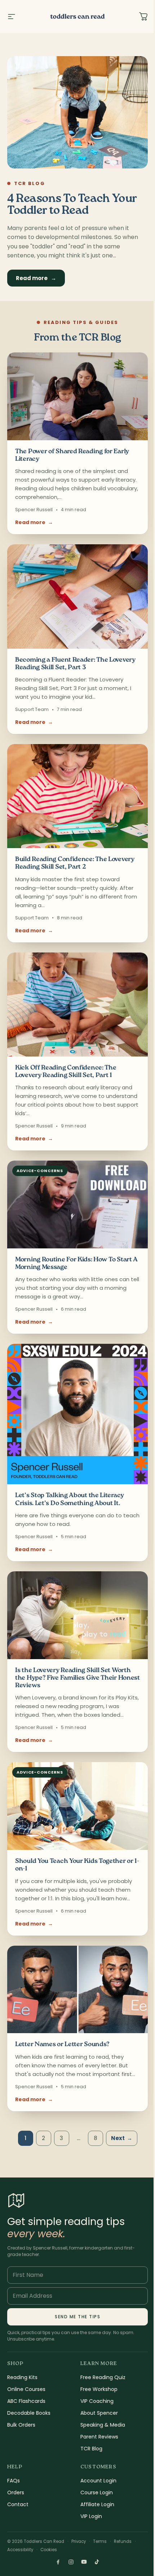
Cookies (49, 2550)
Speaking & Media (103, 2425)
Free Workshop (99, 2389)
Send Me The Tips (77, 2317)
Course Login (97, 2492)
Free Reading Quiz (103, 2377)
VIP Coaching (97, 2401)
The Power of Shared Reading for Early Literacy (72, 456)
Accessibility (20, 2550)
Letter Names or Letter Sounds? (62, 2045)
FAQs (14, 2481)
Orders (16, 2492)
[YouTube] (84, 2562)
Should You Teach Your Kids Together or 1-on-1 (77, 1865)
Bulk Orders (21, 2425)
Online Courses (26, 2389)
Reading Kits (22, 2377)
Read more (36, 278)
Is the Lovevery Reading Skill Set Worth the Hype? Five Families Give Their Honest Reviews (77, 1678)
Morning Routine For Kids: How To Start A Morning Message (76, 1264)
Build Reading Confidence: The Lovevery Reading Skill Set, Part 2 (75, 863)
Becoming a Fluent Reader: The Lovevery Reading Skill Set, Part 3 (75, 664)
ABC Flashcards (26, 2401)
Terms (100, 2541)
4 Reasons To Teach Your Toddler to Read (72, 205)
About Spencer (99, 2413)
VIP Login (91, 2516)
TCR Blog (91, 2449)
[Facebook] (58, 2562)
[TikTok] (97, 2562)
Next (122, 2138)
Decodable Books (29, 2413)
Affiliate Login (97, 2504)
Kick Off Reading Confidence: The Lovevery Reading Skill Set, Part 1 (66, 1072)
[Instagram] (71, 2562)
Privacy (79, 2541)
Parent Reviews (99, 2437)
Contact (18, 2504)
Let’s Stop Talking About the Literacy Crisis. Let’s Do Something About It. (70, 1499)
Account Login (98, 2481)
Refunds (123, 2541)
